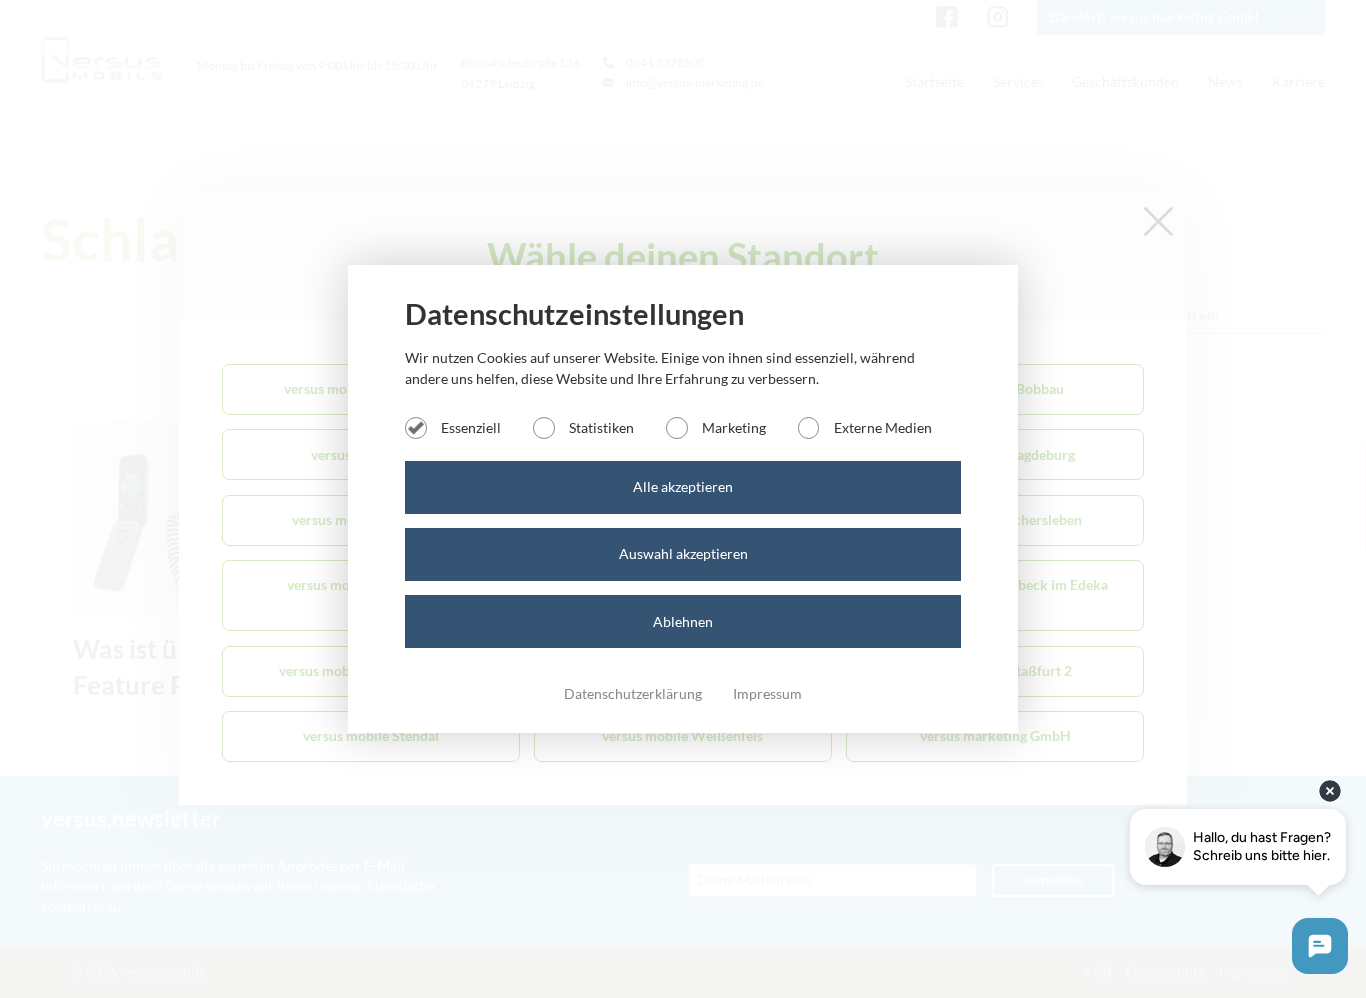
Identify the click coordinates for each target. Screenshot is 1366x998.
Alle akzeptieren (683, 486)
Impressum (767, 693)
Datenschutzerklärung (634, 693)
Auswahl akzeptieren (683, 553)
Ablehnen (683, 621)
